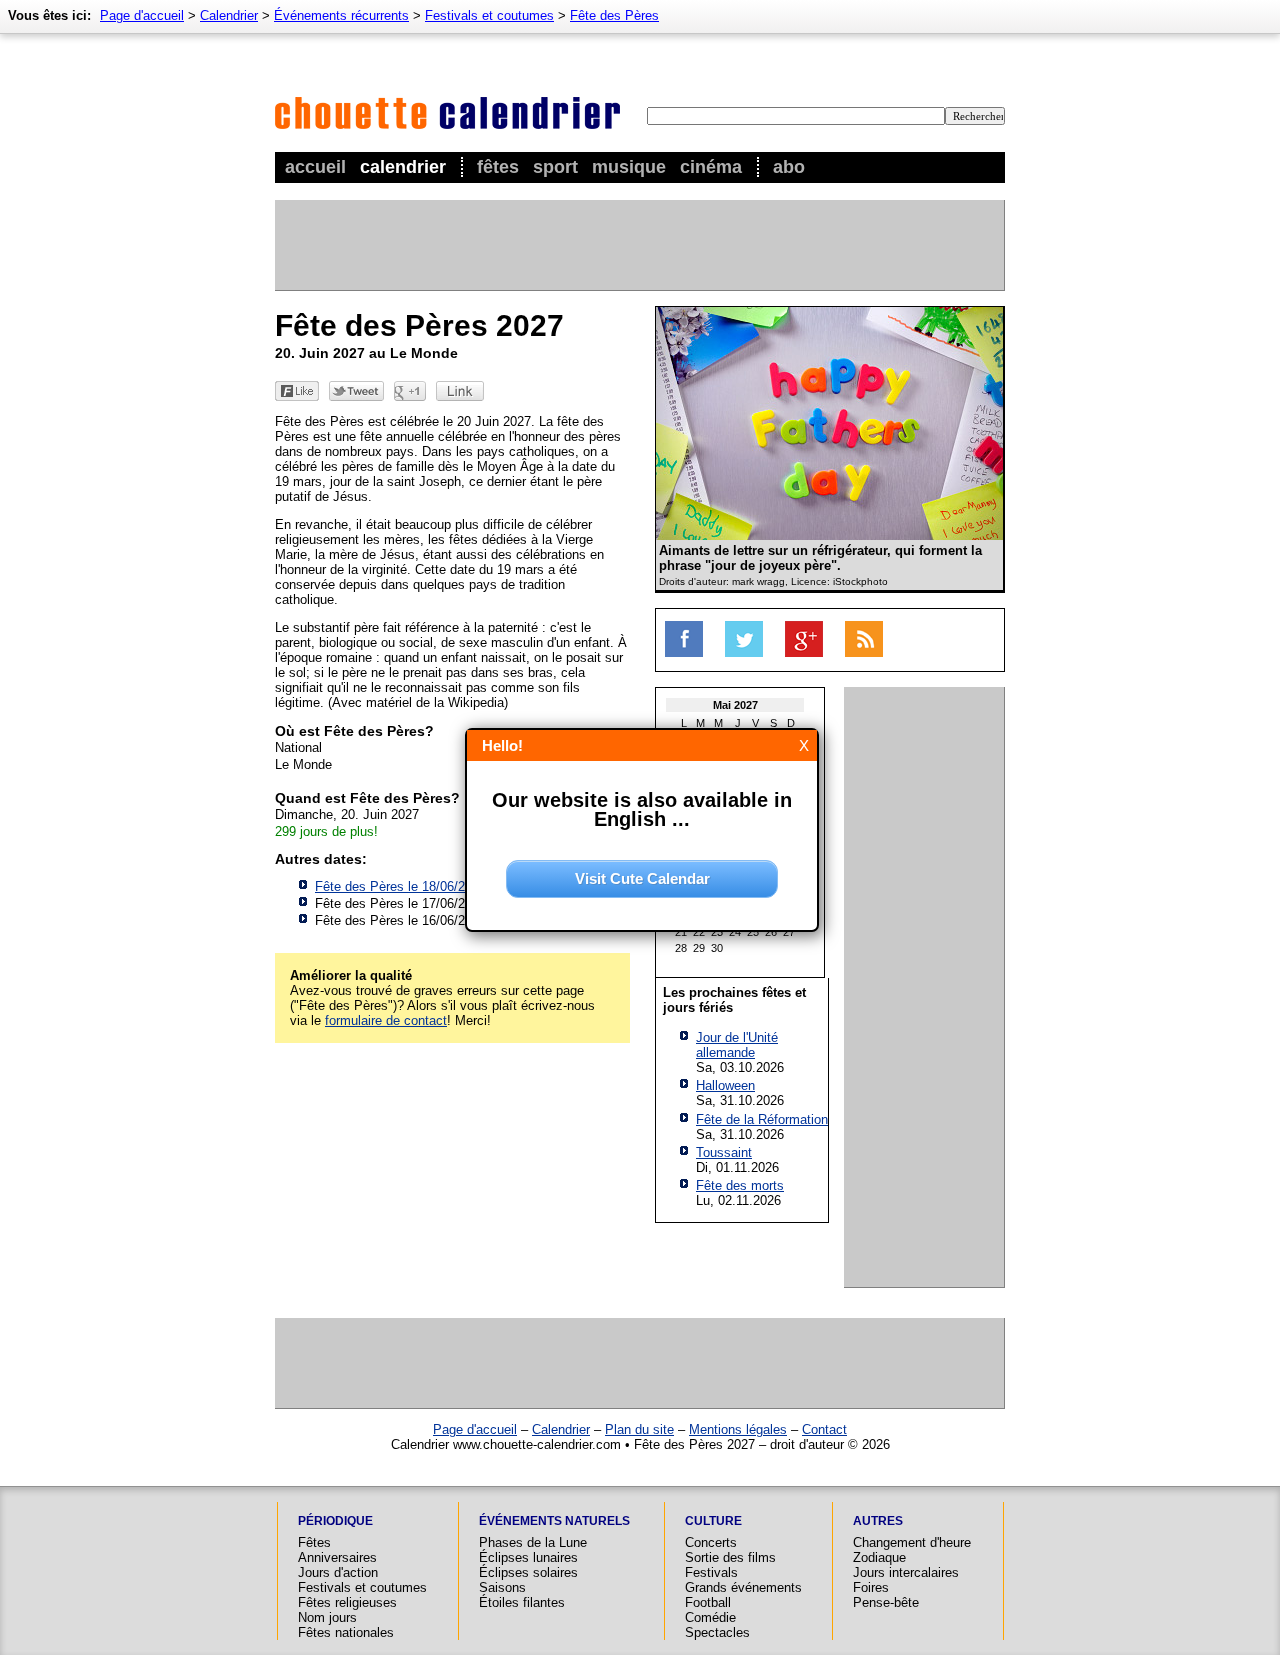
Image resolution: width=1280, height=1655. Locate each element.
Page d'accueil (142, 15)
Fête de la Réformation (762, 1119)
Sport (555, 167)
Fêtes (498, 167)
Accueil (315, 167)
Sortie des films (730, 1557)
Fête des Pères (614, 15)
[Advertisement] (639, 245)
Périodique (335, 1521)
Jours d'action (338, 1572)
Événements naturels (554, 1521)
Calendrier (403, 167)
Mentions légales (738, 1429)
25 (753, 932)
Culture (713, 1521)
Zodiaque (879, 1557)
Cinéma (711, 167)
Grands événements (743, 1587)
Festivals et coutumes (489, 15)
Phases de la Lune (533, 1542)
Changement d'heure (912, 1542)
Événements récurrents (341, 15)
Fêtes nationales (346, 1632)
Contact (824, 1429)
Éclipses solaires (528, 1572)
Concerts (711, 1542)
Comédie (710, 1617)
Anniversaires (337, 1557)
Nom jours (327, 1617)
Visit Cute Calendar (642, 878)
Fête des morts (740, 1185)
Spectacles (717, 1632)
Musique (629, 167)
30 (717, 948)
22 (699, 932)
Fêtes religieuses (347, 1602)
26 (771, 932)
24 (735, 932)
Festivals (711, 1572)
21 (681, 932)
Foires (871, 1587)
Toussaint (724, 1152)
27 (789, 932)
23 (717, 932)
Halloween (725, 1085)
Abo (789, 167)
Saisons (502, 1587)
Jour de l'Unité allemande (737, 1045)
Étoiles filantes (522, 1602)
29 (699, 948)
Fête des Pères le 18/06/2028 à (436, 886)
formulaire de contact (386, 1020)
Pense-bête (886, 1602)
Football (708, 1602)
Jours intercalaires (906, 1572)
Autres (878, 1521)
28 (681, 948)
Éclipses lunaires (528, 1557)
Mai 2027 (735, 705)
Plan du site (639, 1429)
